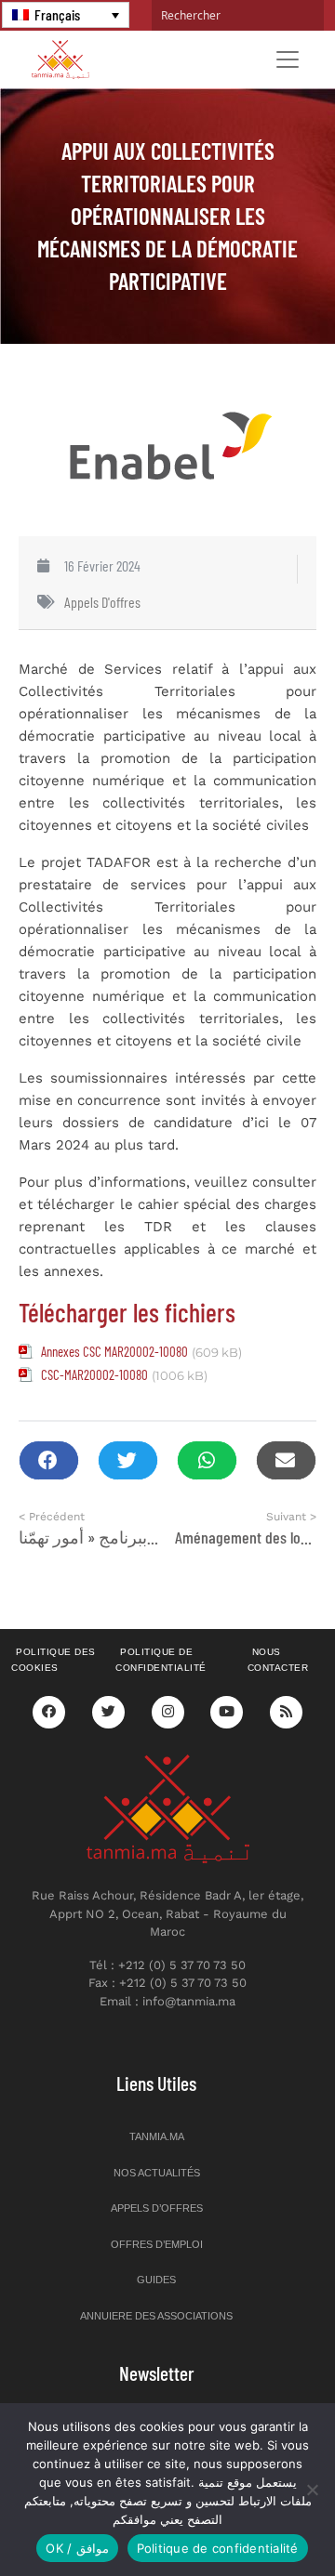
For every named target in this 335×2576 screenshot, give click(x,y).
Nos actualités (157, 2173)
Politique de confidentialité (161, 1660)
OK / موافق (77, 2548)
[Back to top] (256, 2518)
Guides (156, 2280)
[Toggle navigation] (288, 59)
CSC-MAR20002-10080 (94, 1374)
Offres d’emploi (157, 2244)
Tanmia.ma (157, 2136)
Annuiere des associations (156, 2316)
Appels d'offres (102, 602)
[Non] (312, 2490)
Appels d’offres (157, 2208)
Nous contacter (278, 1660)
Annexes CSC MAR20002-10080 (114, 1351)
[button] (49, 1460)
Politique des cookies (54, 1660)
